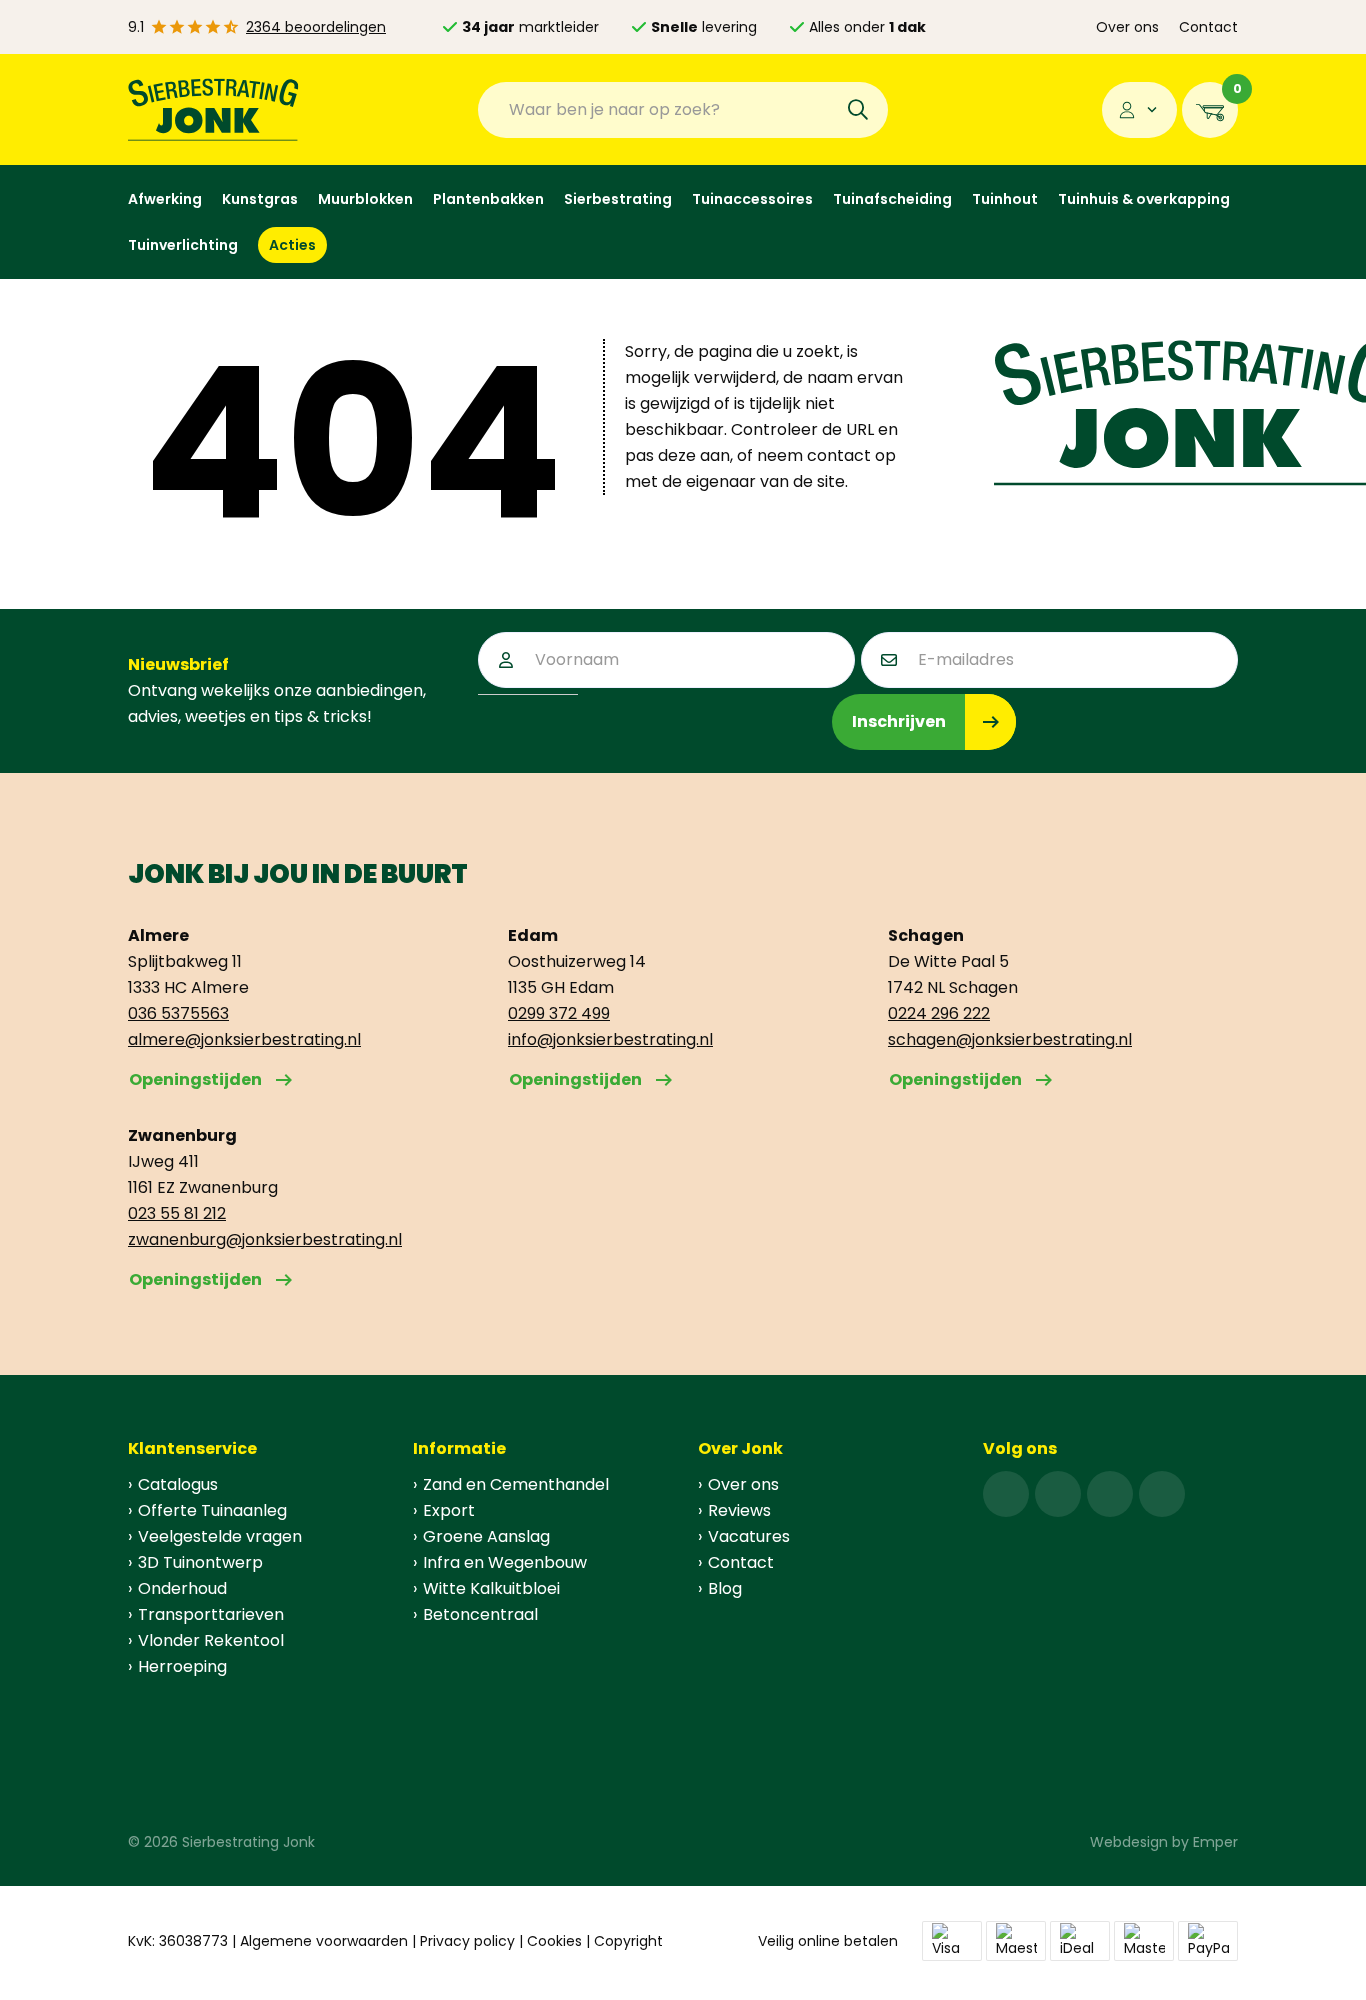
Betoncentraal (480, 1614)
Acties (292, 245)
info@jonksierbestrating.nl (610, 1039)
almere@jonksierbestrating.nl (244, 1039)
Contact (1208, 27)
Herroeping (182, 1666)
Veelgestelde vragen (220, 1536)
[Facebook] (1006, 1494)
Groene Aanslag (486, 1536)
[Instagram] (1058, 1494)
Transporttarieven (211, 1614)
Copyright (628, 1941)
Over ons (1127, 27)
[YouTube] (1162, 1494)
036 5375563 (178, 1013)
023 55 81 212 (177, 1213)
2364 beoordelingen (316, 27)
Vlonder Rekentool (211, 1640)
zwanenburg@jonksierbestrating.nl (265, 1239)
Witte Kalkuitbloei (491, 1588)
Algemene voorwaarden (324, 1941)
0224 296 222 (939, 1013)
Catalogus (178, 1484)
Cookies (554, 1941)
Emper (1215, 1842)
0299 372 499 (559, 1013)
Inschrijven (899, 721)
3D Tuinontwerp (200, 1562)
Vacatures (749, 1536)
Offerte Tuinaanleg (212, 1510)
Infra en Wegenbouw (505, 1562)
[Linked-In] (1110, 1494)
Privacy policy (467, 1941)
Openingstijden (195, 1079)
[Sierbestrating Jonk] (213, 109)
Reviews (739, 1510)
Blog (725, 1588)
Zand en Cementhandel (516, 1484)
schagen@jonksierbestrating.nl (1010, 1039)
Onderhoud (182, 1588)
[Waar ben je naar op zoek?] (858, 110)
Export (449, 1510)
